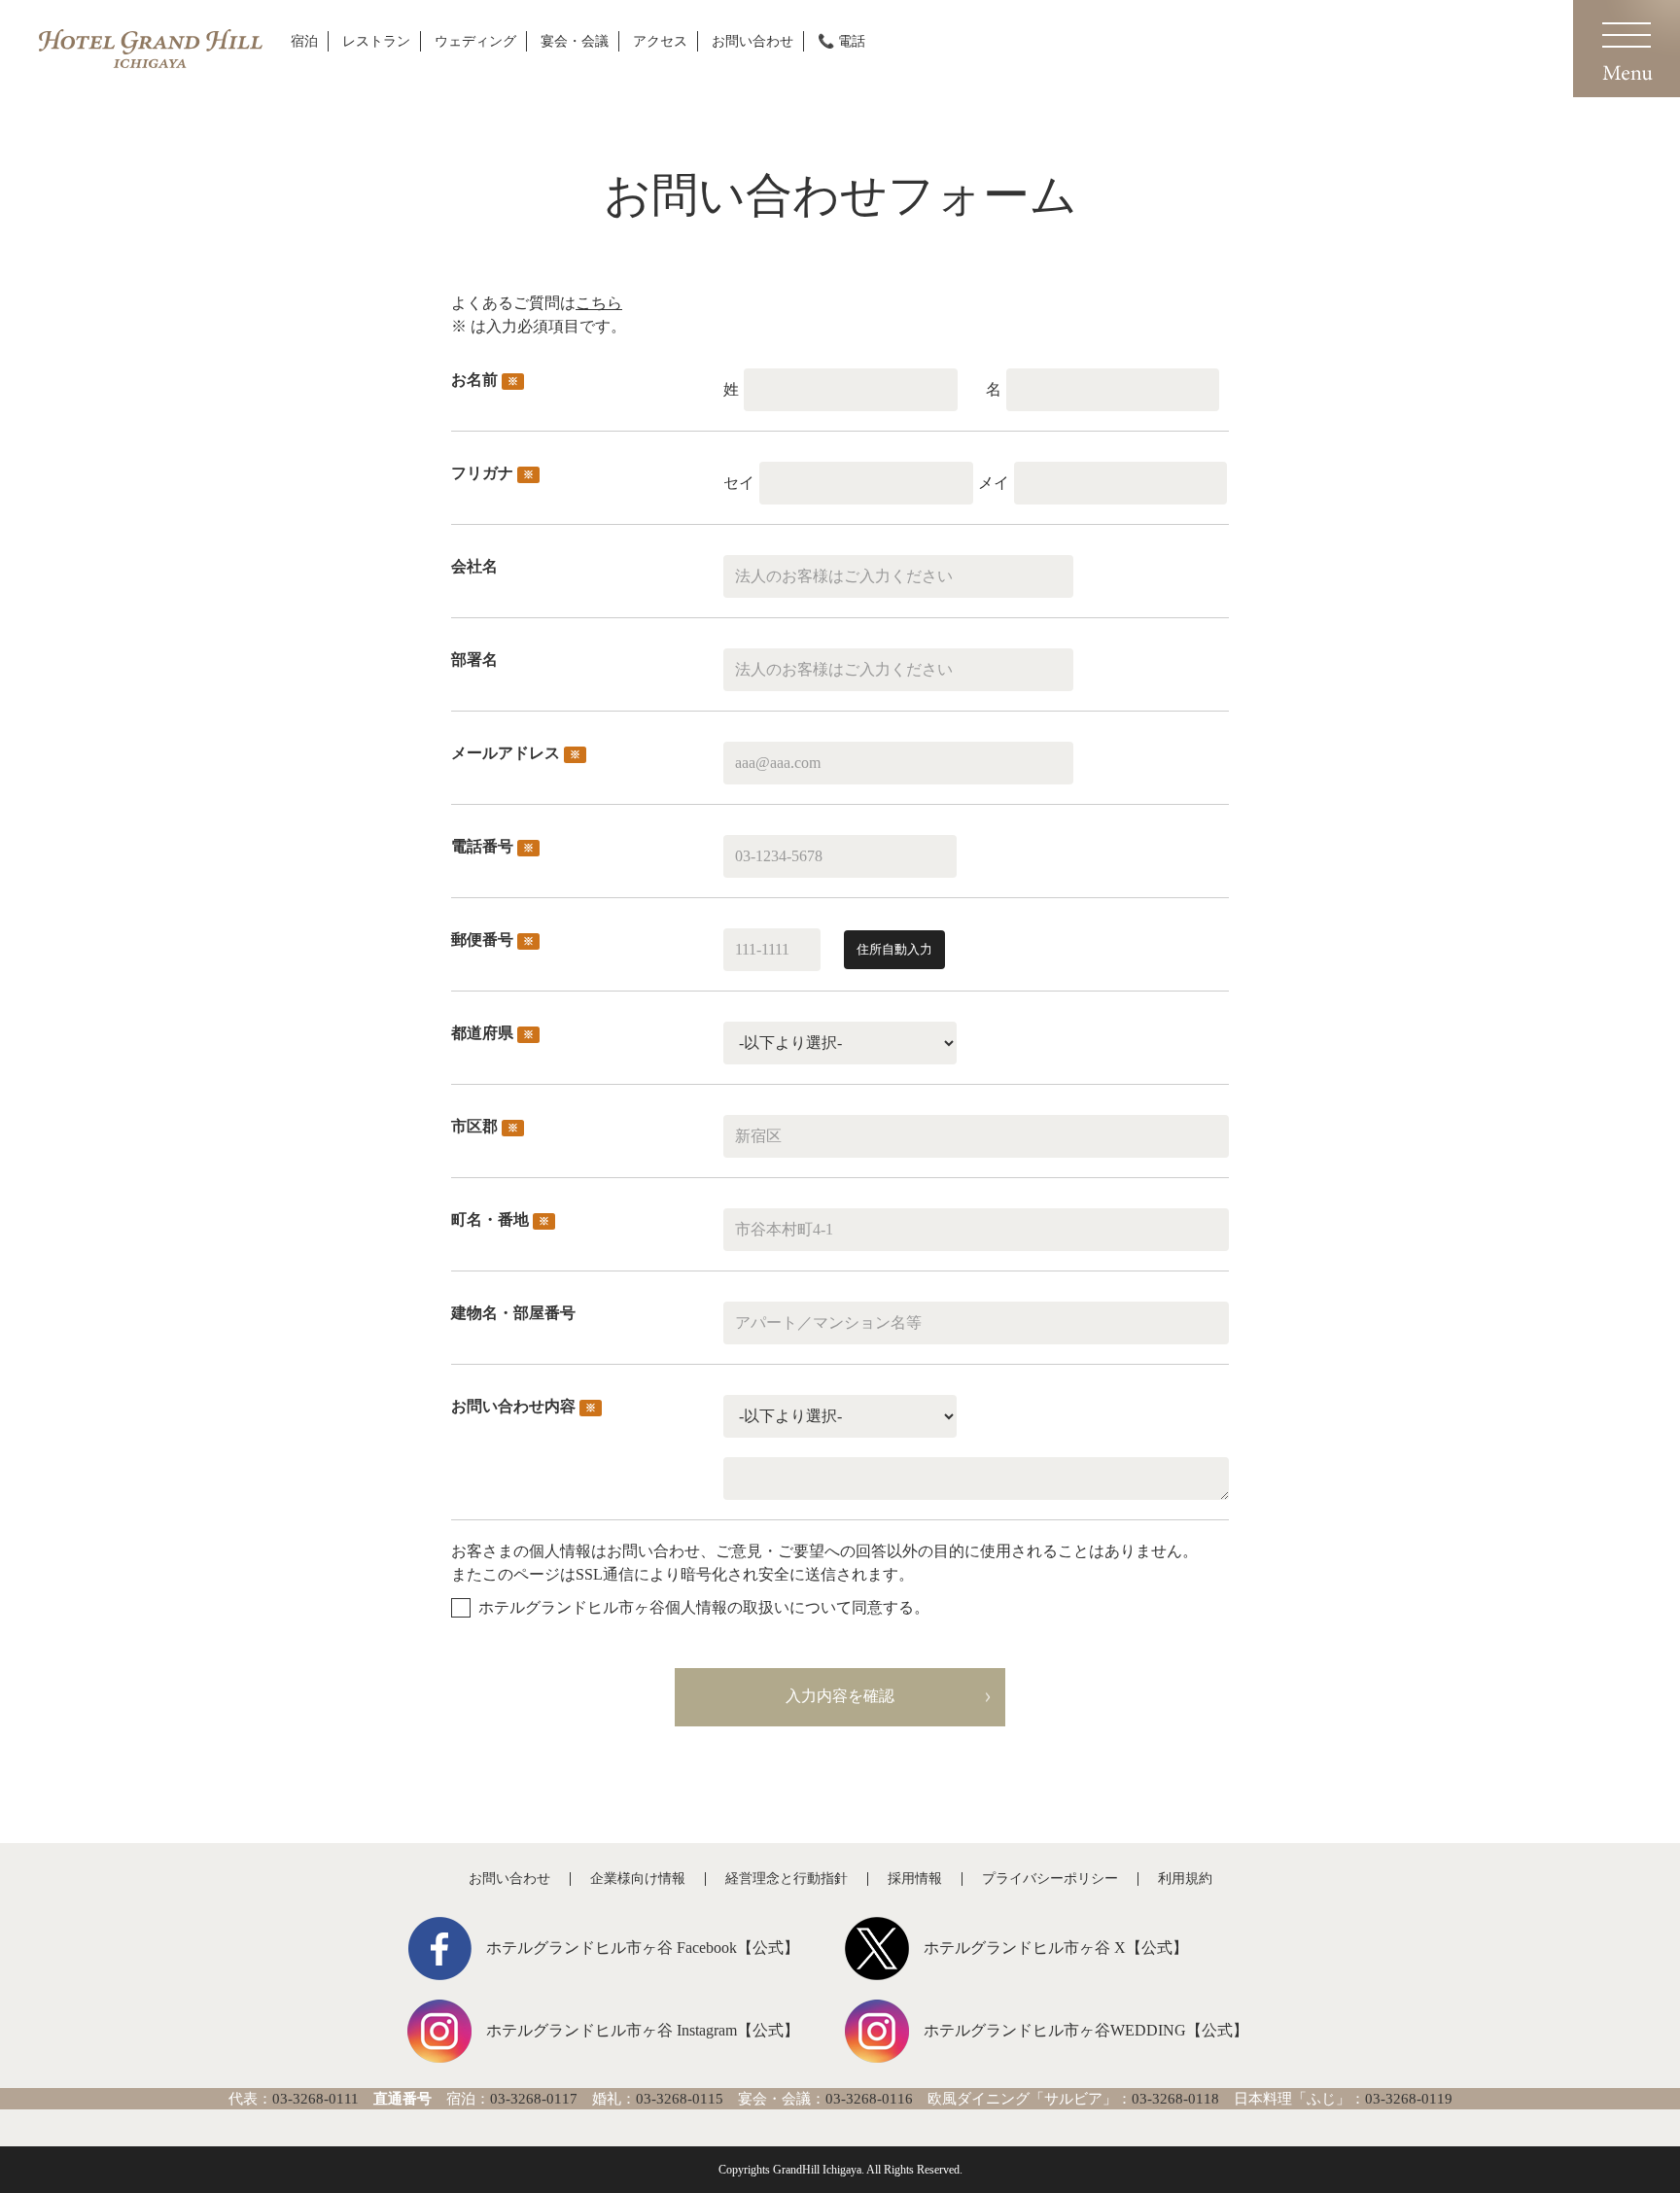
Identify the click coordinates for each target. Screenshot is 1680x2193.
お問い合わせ (752, 41)
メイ (994, 483)
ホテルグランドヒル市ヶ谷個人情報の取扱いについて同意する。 (704, 1607)
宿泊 (304, 41)
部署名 (474, 660)
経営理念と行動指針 (787, 1879)
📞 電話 (841, 41)
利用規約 (1185, 1879)
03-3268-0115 (680, 2099)
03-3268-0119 (1409, 2099)
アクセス (660, 41)
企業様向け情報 (638, 1879)
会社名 (474, 566)
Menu (1627, 49)
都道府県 (492, 1033)
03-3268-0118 (1175, 2099)
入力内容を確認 (840, 1696)
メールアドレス (516, 753)
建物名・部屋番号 (513, 1313)
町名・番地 (500, 1219)
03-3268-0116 (869, 2099)
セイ (739, 483)
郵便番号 (492, 940)
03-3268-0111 (315, 2099)
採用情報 (915, 1879)
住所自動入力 (894, 949)
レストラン (376, 41)
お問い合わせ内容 (524, 1406)
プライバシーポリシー (1050, 1879)
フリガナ (492, 473)
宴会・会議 (575, 41)
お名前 (485, 380)
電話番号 (492, 846)
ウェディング (475, 41)
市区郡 (485, 1126)
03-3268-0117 (534, 2099)
